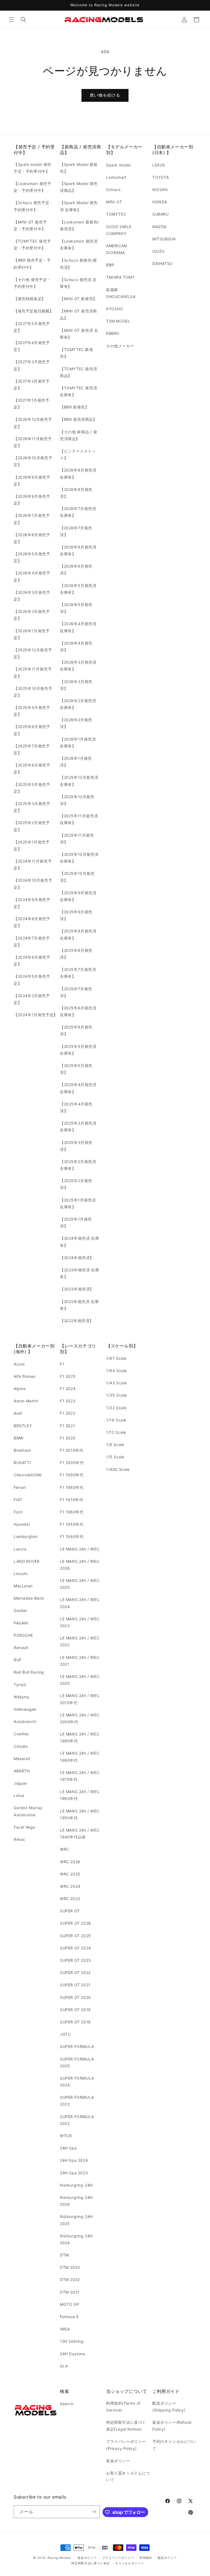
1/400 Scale (118, 1469)
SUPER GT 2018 (75, 2022)
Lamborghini (26, 1536)
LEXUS (159, 165)
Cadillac (21, 1734)
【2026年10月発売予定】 (33, 461)
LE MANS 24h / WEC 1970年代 (80, 1776)
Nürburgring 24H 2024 (76, 2239)
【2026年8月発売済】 (76, 493)
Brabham (22, 1450)
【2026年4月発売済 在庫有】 (78, 627)
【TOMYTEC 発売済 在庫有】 (78, 391)
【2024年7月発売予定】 (32, 941)
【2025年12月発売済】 (77, 800)
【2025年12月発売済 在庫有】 (79, 781)
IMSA (65, 2329)
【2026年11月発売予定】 (33, 442)
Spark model (118, 165)
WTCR (66, 2136)
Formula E (69, 2317)
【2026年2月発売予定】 (32, 615)
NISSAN (160, 190)
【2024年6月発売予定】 (32, 961)
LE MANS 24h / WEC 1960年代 (80, 1795)
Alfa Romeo (25, 1376)
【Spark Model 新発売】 (79, 168)
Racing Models (59, 2558)
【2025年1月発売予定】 (32, 845)
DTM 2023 (70, 2267)
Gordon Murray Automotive (28, 1811)
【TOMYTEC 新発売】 (77, 353)
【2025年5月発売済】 (76, 1069)
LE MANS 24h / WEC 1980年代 (80, 1757)
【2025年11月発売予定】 (33, 672)
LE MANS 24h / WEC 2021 (80, 1661)
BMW (19, 1438)
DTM (64, 2255)
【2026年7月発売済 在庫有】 (78, 512)
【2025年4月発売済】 (76, 1107)
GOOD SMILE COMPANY (119, 230)
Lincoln (21, 1574)
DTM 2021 (70, 2292)
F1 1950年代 (72, 1524)
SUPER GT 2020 (75, 1997)
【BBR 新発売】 (74, 407)
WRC (65, 1849)
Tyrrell (20, 1685)
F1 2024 (68, 1389)
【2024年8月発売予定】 (32, 922)
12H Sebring (72, 2341)
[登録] (94, 2512)
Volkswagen (25, 1709)
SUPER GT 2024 (75, 1948)
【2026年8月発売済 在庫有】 (78, 473)
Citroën (21, 1746)
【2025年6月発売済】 (76, 1030)
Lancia (20, 1549)
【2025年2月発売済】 (76, 1184)
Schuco (113, 190)
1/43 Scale (116, 1383)
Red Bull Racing (29, 1672)
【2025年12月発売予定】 (33, 653)
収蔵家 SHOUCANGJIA (121, 293)
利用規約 (146, 2558)
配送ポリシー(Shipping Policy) (169, 2407)
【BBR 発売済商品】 (78, 419)
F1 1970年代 (72, 1500)
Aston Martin (26, 1401)
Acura (19, 1364)
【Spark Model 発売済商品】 (79, 187)
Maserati (22, 1759)
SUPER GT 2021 (75, 1985)
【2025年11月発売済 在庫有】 (79, 819)
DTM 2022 (70, 2280)
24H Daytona (73, 2354)
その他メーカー (120, 346)
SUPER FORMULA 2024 (77, 2082)
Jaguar (21, 1783)
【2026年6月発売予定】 (32, 538)
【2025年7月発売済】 (76, 992)
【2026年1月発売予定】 (32, 634)
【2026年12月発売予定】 (33, 423)
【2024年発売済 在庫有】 (79, 1242)
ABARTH (22, 1771)
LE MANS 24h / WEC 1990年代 (80, 1737)
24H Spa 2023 (74, 2173)
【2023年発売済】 (77, 1289)
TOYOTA (161, 177)
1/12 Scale (116, 1432)
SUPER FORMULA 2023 (77, 2101)
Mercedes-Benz (29, 1598)
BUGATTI (22, 1463)
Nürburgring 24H (76, 2185)
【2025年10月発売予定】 (33, 692)
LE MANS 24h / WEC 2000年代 (80, 1718)
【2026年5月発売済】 (76, 608)
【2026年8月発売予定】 (32, 500)
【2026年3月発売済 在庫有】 (78, 666)
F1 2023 (68, 1401)
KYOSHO (115, 309)
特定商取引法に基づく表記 (91, 2563)
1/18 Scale (116, 1420)
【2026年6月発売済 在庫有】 (78, 550)
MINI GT (114, 202)
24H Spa (68, 2148)
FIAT (18, 1500)
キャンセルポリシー (129, 2563)
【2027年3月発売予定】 (32, 365)
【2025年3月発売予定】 (32, 807)
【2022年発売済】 (77, 1321)
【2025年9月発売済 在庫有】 (78, 896)
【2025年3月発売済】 (76, 1146)
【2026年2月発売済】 (76, 723)
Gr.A (64, 2366)
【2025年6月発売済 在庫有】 (78, 1011)
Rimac (20, 1839)
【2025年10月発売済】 (77, 877)
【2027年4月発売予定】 (32, 346)
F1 (62, 1364)
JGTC (65, 2034)
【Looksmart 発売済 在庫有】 (79, 245)
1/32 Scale (116, 1408)
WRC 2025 (70, 1874)
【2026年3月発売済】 (76, 685)
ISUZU (158, 251)
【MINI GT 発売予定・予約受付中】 (30, 225)
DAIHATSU (162, 263)
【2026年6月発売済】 (76, 570)
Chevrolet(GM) (28, 1475)
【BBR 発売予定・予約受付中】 (32, 264)
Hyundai (22, 1524)
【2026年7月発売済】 (76, 531)
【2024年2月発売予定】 (32, 999)
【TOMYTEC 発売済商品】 (78, 372)
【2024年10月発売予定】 (33, 884)
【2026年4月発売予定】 (32, 576)
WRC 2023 (70, 1899)
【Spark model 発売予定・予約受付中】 (33, 168)
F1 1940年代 (72, 1536)
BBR (110, 265)
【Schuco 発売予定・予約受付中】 (33, 206)
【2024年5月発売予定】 (32, 980)
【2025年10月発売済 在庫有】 (79, 858)
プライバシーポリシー (118, 2558)
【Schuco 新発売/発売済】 (78, 264)
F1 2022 (68, 1413)
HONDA (160, 202)
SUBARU (161, 214)
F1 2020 (68, 1438)
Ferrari (20, 1487)
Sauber (21, 1610)
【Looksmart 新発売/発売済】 (79, 225)
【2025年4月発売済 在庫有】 (78, 1088)
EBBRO (113, 333)
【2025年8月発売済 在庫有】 (78, 934)
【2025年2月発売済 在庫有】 (78, 1165)
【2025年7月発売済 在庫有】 (78, 973)
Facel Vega (24, 1827)
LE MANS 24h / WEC (80, 1549)
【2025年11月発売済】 (77, 839)
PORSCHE (23, 1635)
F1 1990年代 (72, 1475)
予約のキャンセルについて (174, 2445)
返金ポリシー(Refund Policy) (172, 2426)
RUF (18, 1660)
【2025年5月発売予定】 (32, 788)
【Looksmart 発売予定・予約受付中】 (32, 187)
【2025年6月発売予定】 (32, 768)
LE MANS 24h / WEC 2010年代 (80, 1699)
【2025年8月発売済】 (76, 954)
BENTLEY (23, 1426)
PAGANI (21, 1623)
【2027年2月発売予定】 (32, 384)
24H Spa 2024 (74, 2160)
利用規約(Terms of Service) (123, 2407)
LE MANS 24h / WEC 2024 (80, 1603)
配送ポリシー (167, 2558)
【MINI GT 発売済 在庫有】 (79, 334)
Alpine (20, 1389)
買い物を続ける (105, 95)
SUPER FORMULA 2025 (77, 2062)
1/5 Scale (115, 1457)
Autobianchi (25, 1721)
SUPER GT (70, 1911)
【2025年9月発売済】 (76, 915)
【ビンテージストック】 (78, 454)
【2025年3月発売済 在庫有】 (78, 1126)
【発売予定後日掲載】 (34, 311)
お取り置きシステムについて (128, 2476)
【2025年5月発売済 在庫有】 (78, 1050)
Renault (21, 1648)
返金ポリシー (118, 2461)
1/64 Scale (116, 1371)
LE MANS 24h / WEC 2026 (80, 1565)
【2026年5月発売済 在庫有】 (78, 589)
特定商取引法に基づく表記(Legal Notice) (126, 2426)
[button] (11, 20)
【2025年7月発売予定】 (32, 749)
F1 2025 (68, 1376)
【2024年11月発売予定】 (33, 864)
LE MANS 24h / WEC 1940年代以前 (80, 1833)
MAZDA (159, 227)
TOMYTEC (116, 214)
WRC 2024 (70, 1886)
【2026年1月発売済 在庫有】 (78, 743)
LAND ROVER (27, 1561)
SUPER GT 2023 (75, 1960)
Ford (18, 1512)
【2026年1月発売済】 (76, 762)
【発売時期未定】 (30, 299)
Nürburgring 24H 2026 (76, 2201)
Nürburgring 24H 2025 (76, 2220)
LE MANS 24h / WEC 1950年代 (80, 1814)
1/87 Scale (116, 1358)
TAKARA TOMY (120, 277)
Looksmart (116, 177)
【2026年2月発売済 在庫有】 (78, 704)
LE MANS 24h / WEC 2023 (80, 1622)
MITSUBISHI (164, 239)
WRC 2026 (70, 1862)
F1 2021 (67, 1426)
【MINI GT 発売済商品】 (78, 314)
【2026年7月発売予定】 (32, 519)
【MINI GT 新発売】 (78, 299)
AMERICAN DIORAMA (117, 249)
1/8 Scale (115, 1444)
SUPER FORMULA (77, 2046)
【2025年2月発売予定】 (32, 826)
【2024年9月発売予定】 (32, 903)
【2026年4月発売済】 (76, 646)
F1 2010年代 (72, 1450)
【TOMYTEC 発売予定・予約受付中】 (32, 245)
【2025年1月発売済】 (76, 1223)
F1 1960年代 (72, 1512)
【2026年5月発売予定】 (32, 557)
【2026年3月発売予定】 (32, 596)
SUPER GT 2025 (75, 1936)
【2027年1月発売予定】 (32, 404)
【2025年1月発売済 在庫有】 (78, 1203)
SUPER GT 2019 (75, 2010)
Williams (21, 1697)
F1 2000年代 (72, 1463)
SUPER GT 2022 (75, 1973)
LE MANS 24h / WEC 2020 (80, 1680)
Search (67, 2404)
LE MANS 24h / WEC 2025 (80, 1584)
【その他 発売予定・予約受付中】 (32, 283)
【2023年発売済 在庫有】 (79, 1273)
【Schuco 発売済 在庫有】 (78, 283)
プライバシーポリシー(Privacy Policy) (126, 2445)
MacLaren (23, 1586)
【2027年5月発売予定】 (32, 327)
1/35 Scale (116, 1395)
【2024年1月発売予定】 (36, 1015)
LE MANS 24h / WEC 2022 (80, 1641)
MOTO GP (69, 2304)
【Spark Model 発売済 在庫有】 (79, 206)
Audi (18, 1413)
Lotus (19, 1795)
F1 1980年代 (72, 1487)
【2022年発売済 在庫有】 (79, 1305)
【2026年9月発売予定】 (32, 481)
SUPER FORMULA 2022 (77, 2120)
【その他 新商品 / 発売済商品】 (78, 435)
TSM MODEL (118, 321)
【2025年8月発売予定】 (32, 730)
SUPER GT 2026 (75, 1923)
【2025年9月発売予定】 (32, 711)
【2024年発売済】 (77, 1258)
